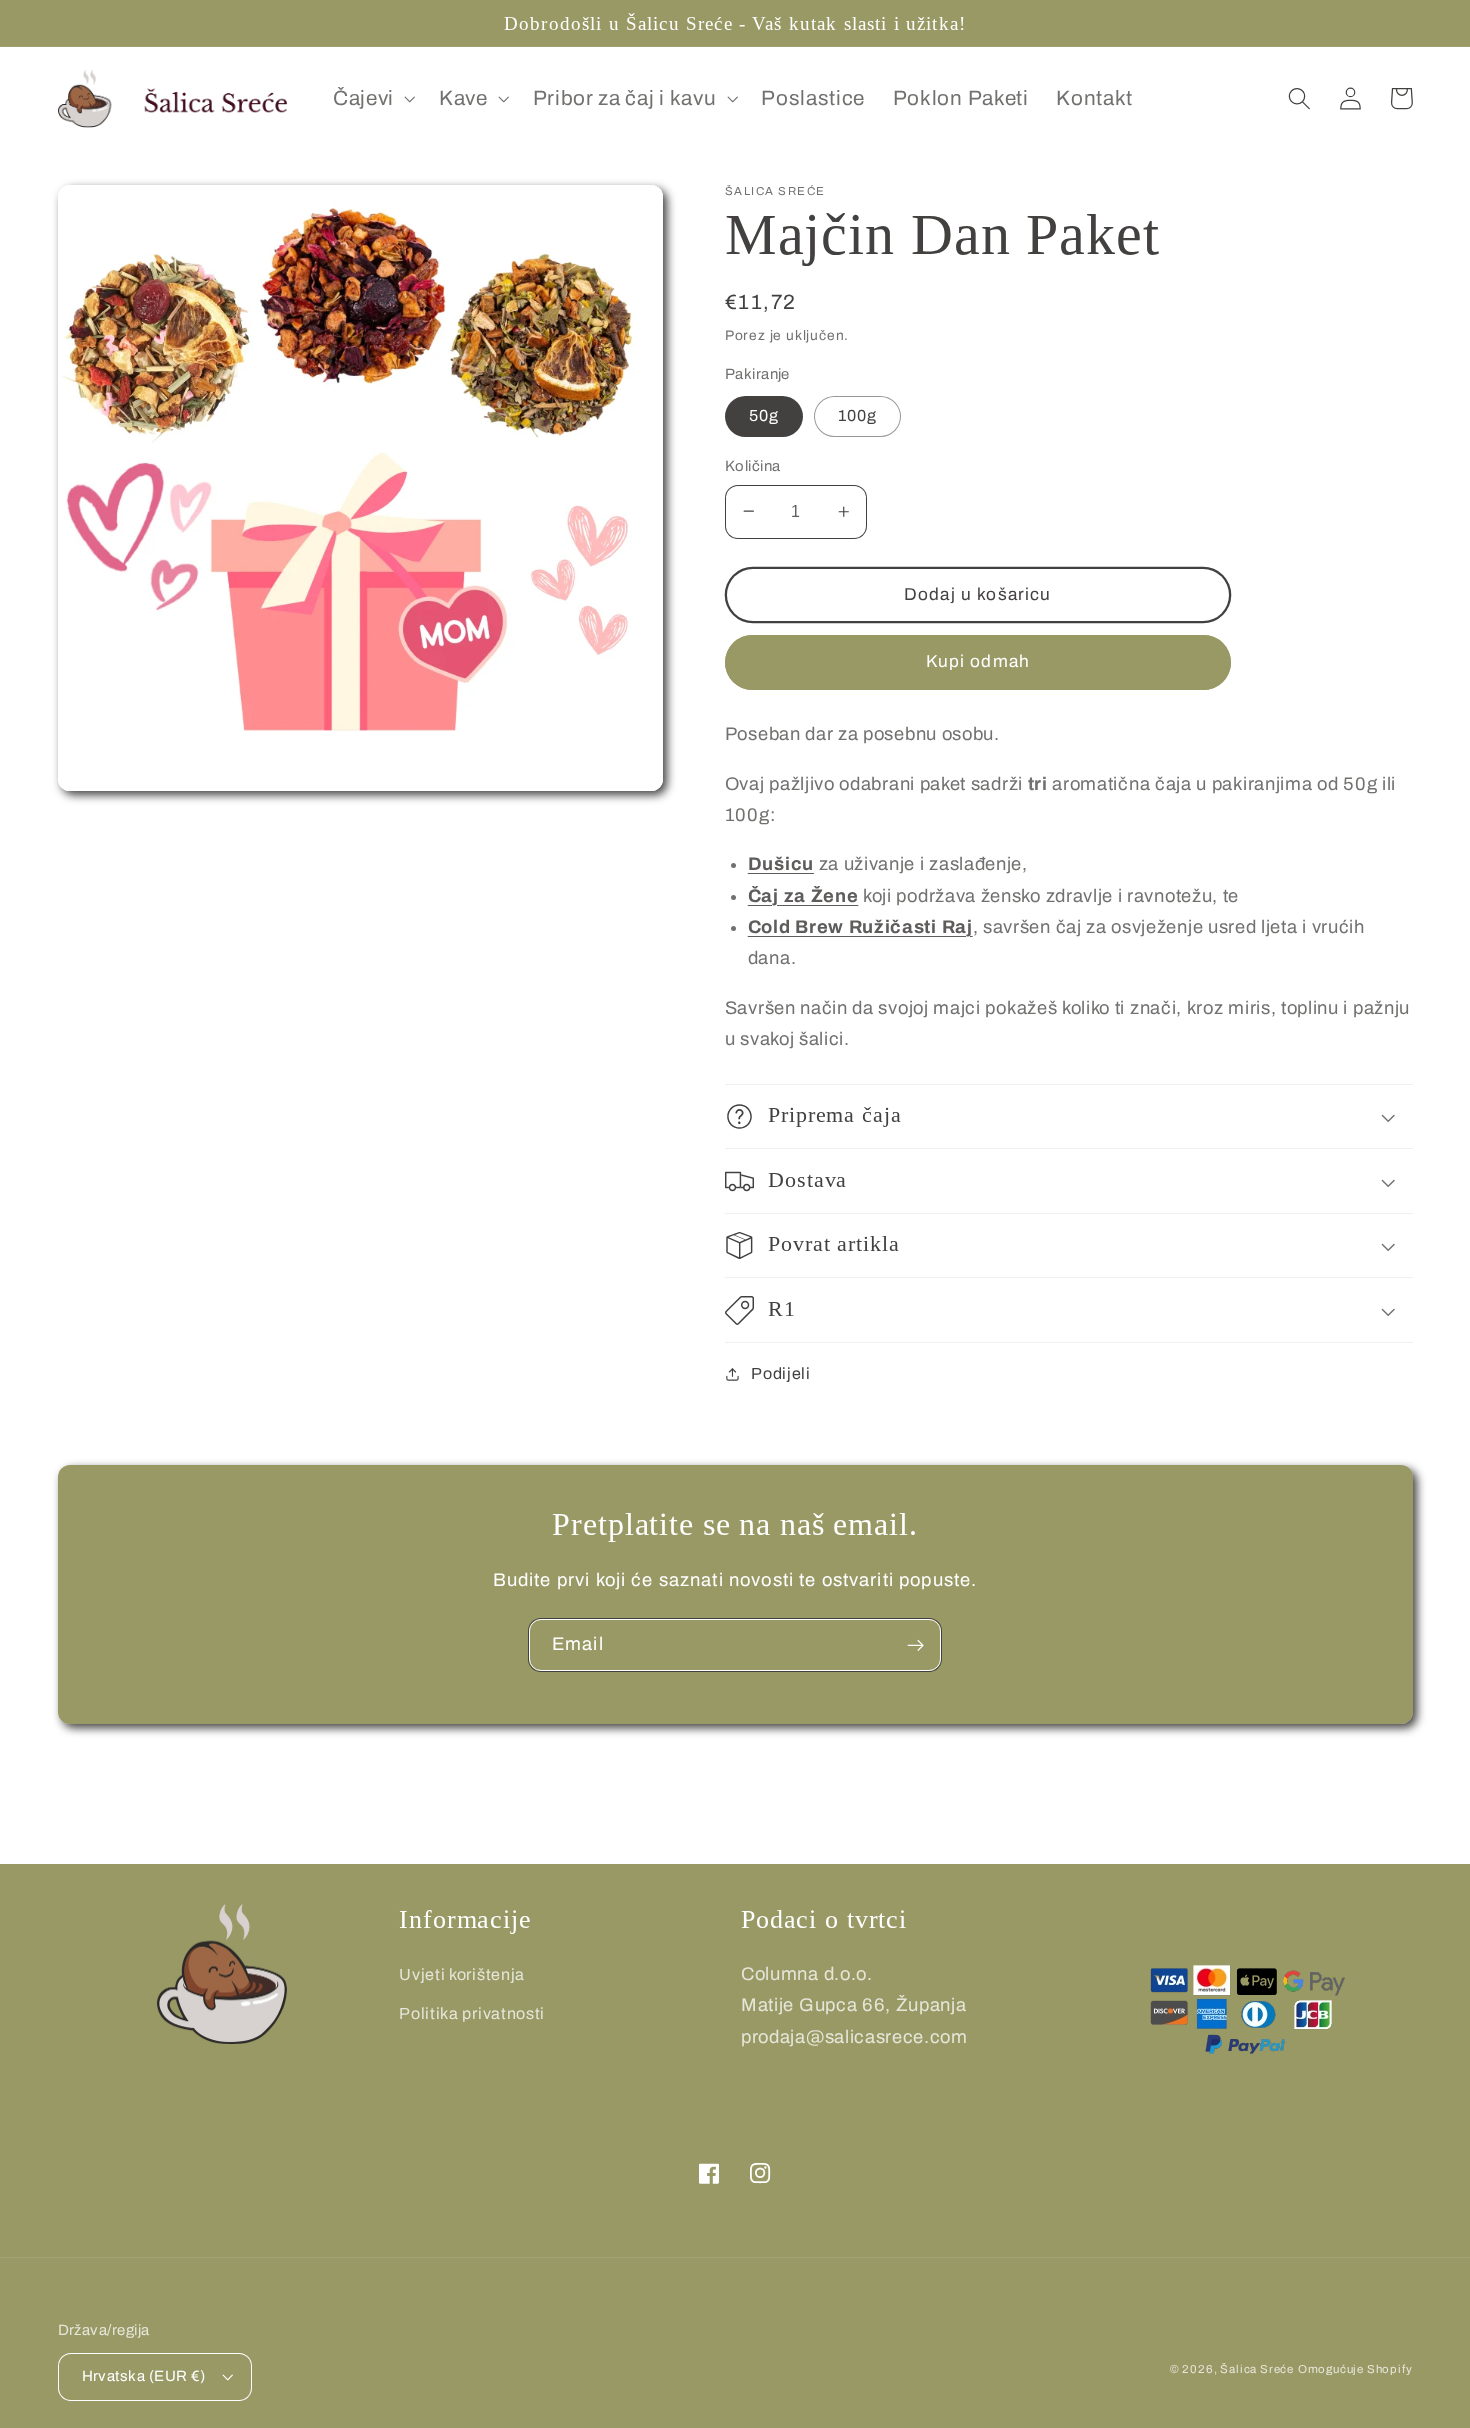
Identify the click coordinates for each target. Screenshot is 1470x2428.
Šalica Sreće (1257, 2369)
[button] (372, 99)
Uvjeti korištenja (462, 1974)
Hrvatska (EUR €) (144, 2376)
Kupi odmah (978, 661)
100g (858, 415)
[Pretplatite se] (915, 1645)
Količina (753, 466)
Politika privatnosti (472, 2013)
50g (764, 415)
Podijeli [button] (781, 1373)
